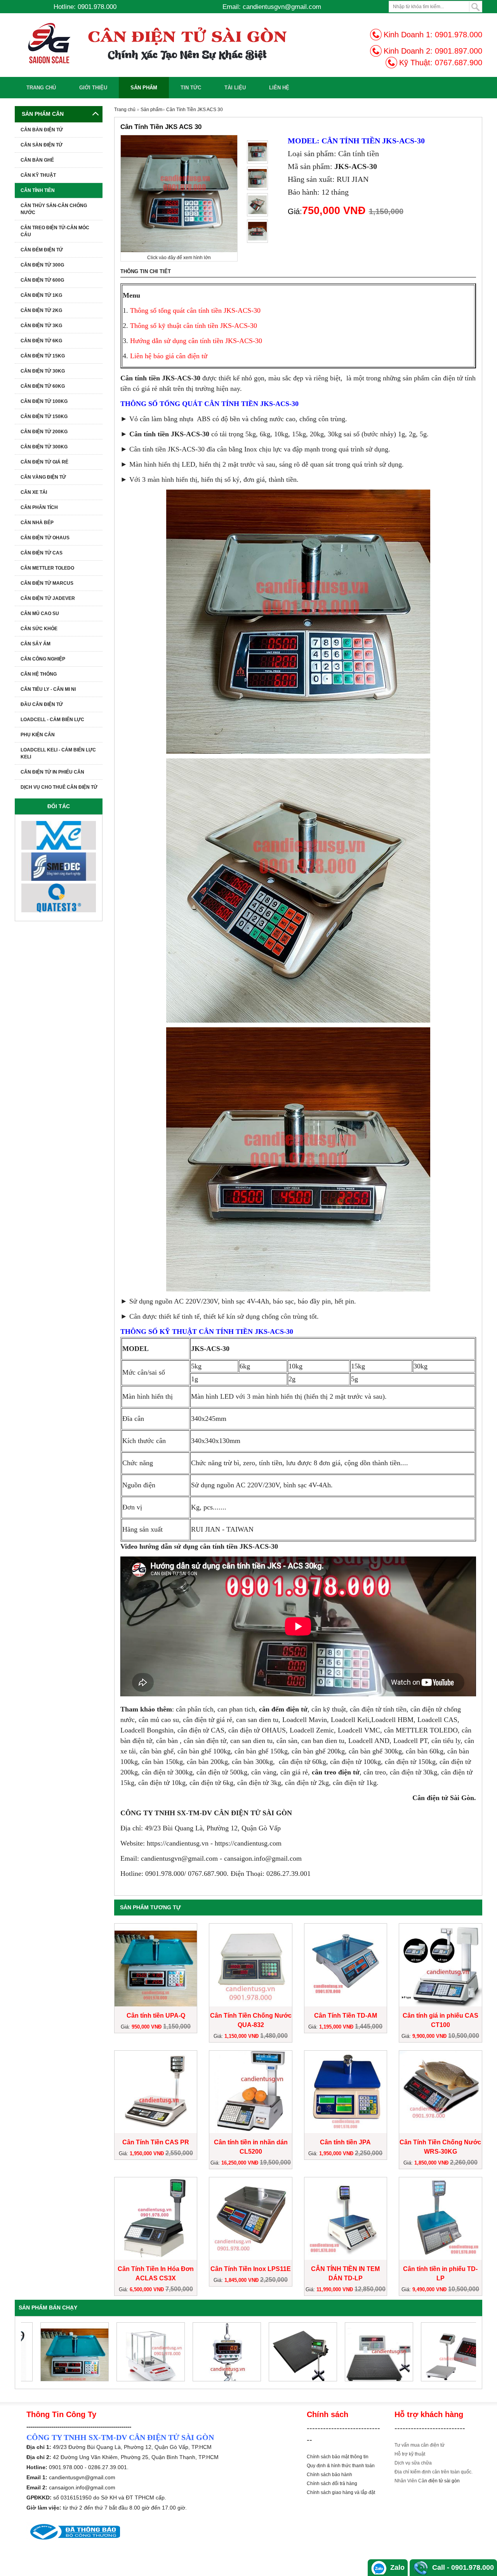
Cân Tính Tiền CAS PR (156, 2142)
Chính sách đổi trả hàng (332, 2484)
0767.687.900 (459, 63)
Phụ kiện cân (38, 735)
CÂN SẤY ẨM (36, 644)
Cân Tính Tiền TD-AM (346, 2016)
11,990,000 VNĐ (335, 2289)
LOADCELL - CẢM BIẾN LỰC (52, 720)
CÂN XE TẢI (34, 492)
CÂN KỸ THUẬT (38, 175)
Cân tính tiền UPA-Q (156, 2016)
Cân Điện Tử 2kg (41, 310)
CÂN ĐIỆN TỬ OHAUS (45, 538)
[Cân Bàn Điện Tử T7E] (440, 2352)
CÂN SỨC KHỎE (39, 629)
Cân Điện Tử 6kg (41, 341)
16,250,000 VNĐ (241, 2163)
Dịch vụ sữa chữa (413, 2463)
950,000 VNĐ (147, 2027)
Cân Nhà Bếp (37, 523)
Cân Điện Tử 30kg (43, 371)
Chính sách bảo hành (329, 2475)
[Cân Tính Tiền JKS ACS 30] (257, 152)
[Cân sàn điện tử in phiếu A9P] (363, 2352)
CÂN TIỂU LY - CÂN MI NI (48, 689)
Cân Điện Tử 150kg (44, 417)
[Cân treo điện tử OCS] (211, 2352)
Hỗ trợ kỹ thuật (410, 2454)
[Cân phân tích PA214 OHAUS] (135, 2352)
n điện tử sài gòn (442, 2481)
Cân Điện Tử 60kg (43, 386)
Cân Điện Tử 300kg (44, 447)
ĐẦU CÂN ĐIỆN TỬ (42, 704)
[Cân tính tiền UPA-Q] (59, 2352)
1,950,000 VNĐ (148, 2153)
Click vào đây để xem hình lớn (179, 258)
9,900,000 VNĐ (430, 2036)
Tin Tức (191, 88)
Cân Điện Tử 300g (42, 265)
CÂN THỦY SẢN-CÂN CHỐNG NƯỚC (54, 209)
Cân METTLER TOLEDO (47, 568)
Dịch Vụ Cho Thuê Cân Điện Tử (59, 787)
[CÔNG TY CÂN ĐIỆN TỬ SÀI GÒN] (172, 43)
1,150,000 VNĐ (242, 2036)
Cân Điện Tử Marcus (47, 583)
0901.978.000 (459, 35)
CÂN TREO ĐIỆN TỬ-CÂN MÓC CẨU (55, 231)
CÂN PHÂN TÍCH (39, 507)
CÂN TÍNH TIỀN (38, 190)
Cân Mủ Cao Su (40, 613)
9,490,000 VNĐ (430, 2289)
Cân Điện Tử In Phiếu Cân (52, 772)
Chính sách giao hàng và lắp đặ (340, 2492)
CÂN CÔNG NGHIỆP (43, 659)
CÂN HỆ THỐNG (39, 674)
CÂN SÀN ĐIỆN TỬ (42, 145)
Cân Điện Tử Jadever (48, 598)
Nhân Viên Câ (409, 2481)
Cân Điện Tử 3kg (41, 326)
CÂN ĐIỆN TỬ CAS (42, 553)
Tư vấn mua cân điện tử (420, 2445)
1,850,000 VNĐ (432, 2163)
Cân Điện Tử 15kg (43, 356)
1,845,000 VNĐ (242, 2280)
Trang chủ (41, 88)
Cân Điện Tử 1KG (41, 295)
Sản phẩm (144, 88)
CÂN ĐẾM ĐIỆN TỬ (42, 250)
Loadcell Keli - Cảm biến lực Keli (58, 753)
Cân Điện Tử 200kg (44, 432)
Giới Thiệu (93, 88)
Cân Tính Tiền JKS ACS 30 (195, 110)
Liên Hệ (279, 88)
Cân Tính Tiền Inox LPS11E (251, 2269)
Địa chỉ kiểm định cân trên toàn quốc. (434, 2472)
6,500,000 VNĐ (148, 2289)
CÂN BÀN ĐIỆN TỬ (42, 130)
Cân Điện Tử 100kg (44, 401)
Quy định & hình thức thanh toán (341, 2466)
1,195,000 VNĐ (337, 2027)
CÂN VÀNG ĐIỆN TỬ (43, 477)
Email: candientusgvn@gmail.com (272, 7)
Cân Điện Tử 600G (42, 280)
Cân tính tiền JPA (345, 2142)
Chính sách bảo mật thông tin (338, 2457)
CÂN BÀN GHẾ (37, 160)
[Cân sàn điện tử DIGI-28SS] (287, 2352)
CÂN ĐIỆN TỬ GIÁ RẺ (44, 462)
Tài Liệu (235, 88)
